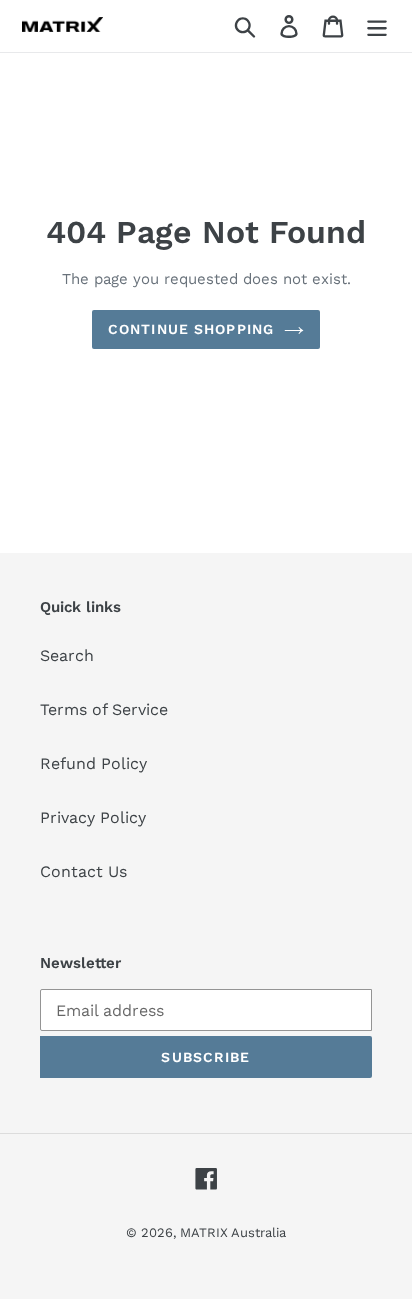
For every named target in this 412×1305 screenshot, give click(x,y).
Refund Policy (93, 763)
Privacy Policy (93, 817)
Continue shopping (191, 329)
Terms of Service (104, 709)
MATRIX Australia (233, 1232)
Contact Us (83, 871)
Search (67, 655)
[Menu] (377, 26)
